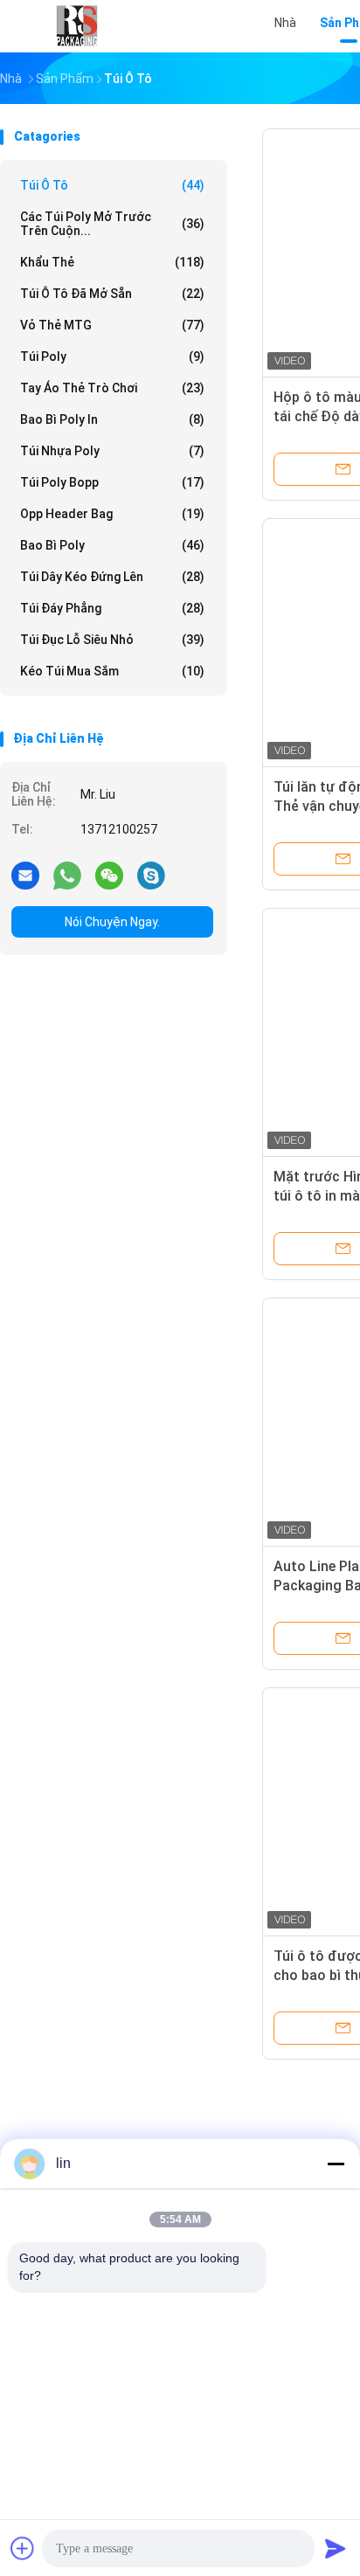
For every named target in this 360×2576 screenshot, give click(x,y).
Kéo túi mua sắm (112, 671)
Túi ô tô (112, 185)
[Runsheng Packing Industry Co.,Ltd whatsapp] (67, 875)
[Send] (336, 2548)
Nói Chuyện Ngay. (112, 922)
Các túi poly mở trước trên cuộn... (112, 224)
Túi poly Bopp (112, 482)
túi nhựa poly (112, 451)
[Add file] (23, 2548)
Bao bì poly (112, 545)
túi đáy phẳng (112, 608)
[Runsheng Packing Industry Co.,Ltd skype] (151, 875)
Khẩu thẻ (112, 262)
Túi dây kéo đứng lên (112, 577)
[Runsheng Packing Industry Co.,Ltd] (77, 26)
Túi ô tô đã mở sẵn (112, 294)
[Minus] (336, 2164)
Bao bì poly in (112, 419)
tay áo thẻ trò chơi (112, 388)
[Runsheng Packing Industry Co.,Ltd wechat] (109, 875)
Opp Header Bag (112, 514)
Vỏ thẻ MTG (112, 325)
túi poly (112, 357)
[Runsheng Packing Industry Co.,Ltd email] (25, 875)
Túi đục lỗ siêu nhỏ (112, 640)
